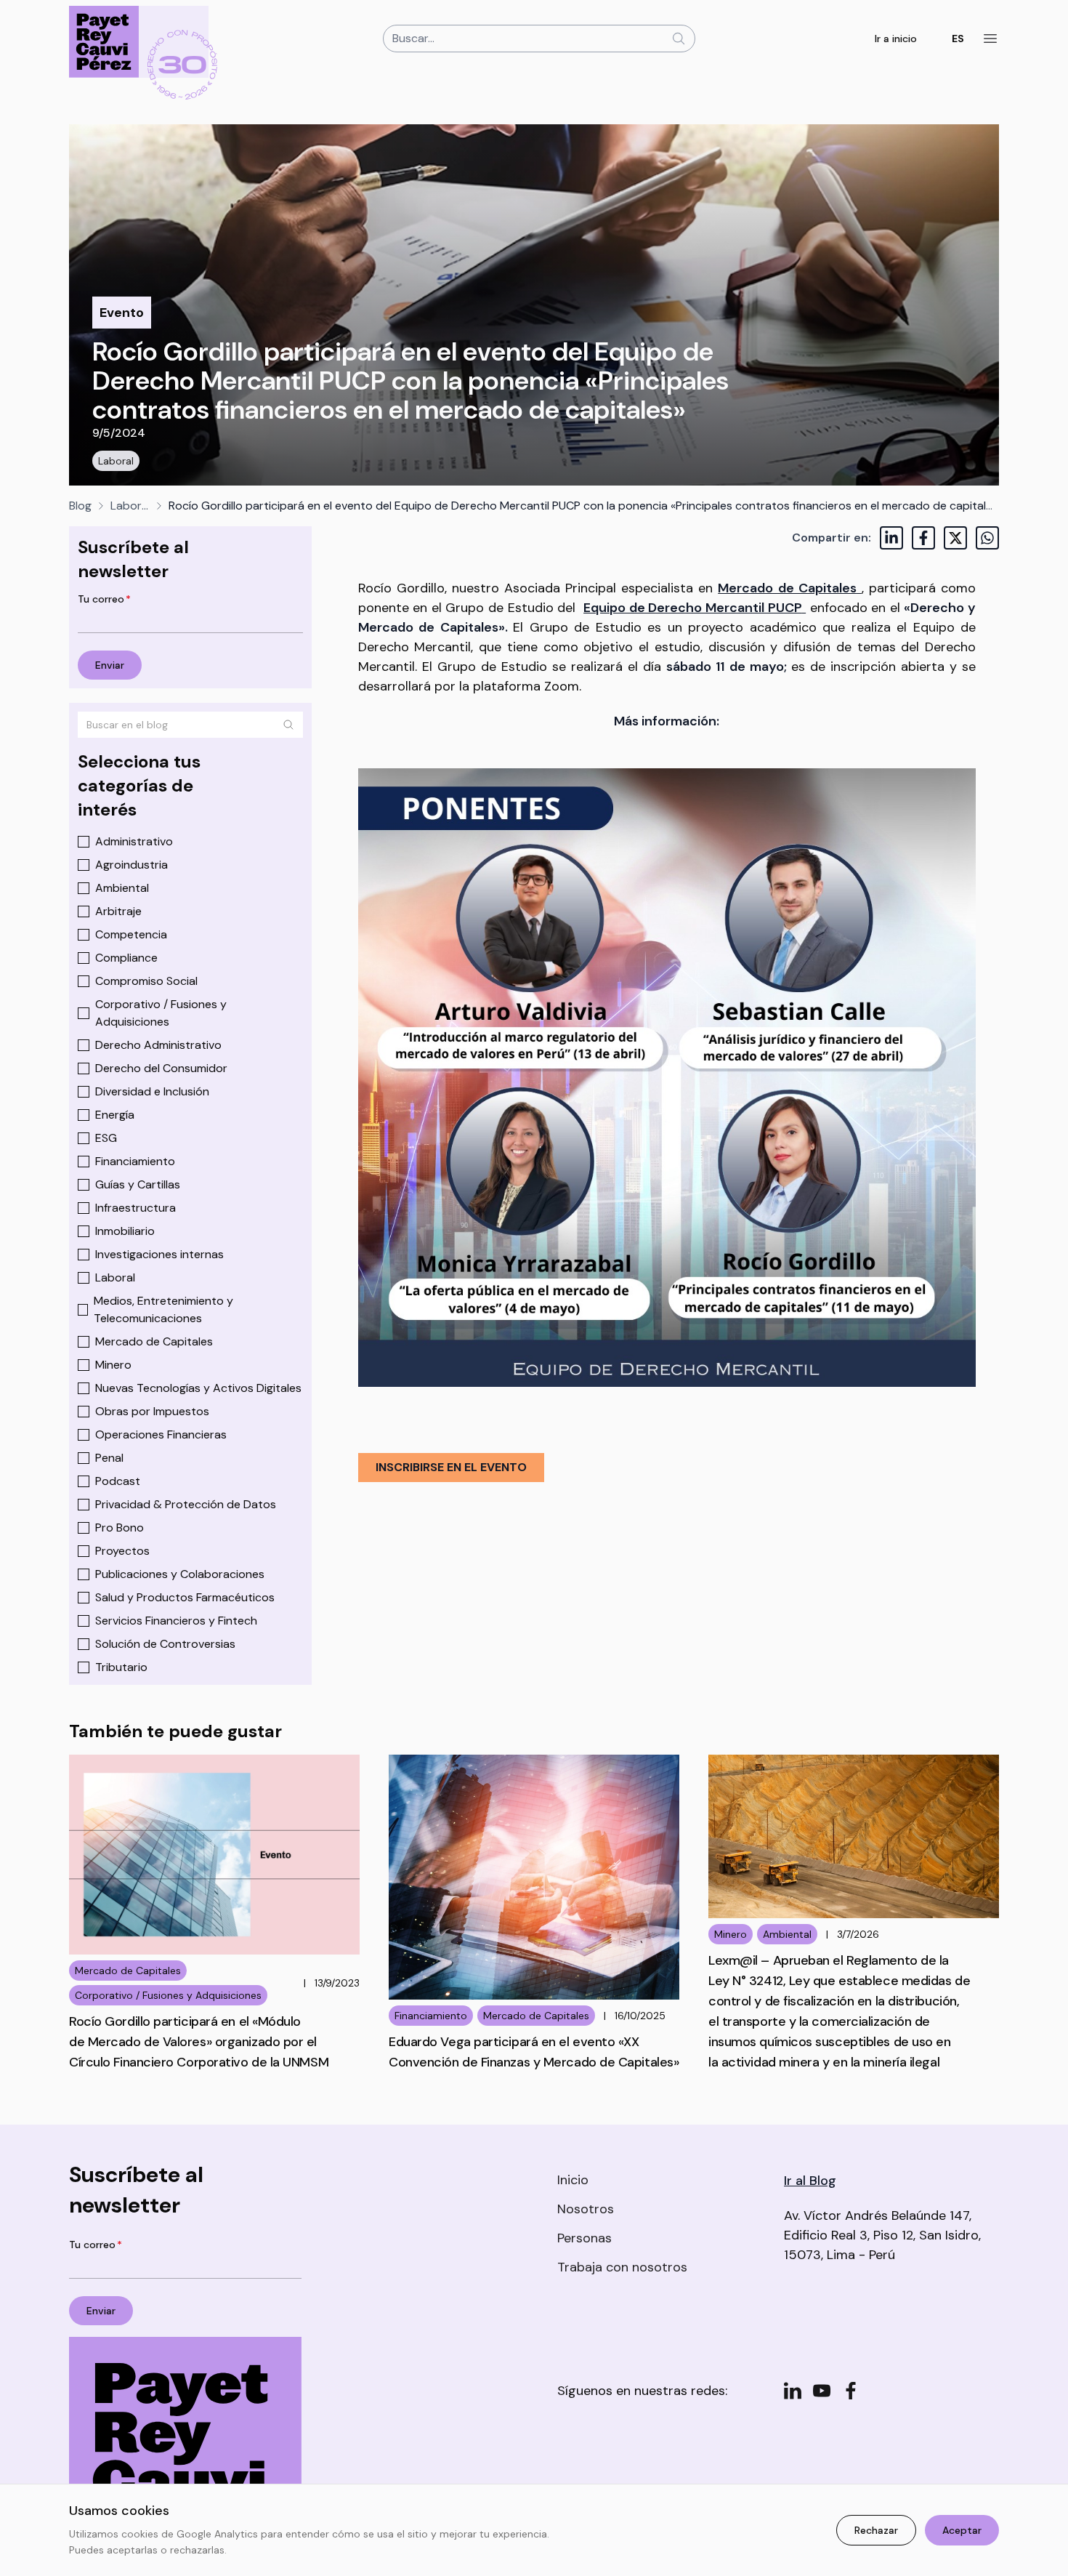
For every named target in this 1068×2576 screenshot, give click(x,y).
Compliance (126, 958)
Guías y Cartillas (138, 1184)
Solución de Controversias (165, 1644)
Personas (584, 2238)
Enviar (110, 665)
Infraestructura (135, 1208)
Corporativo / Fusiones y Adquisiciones (161, 1013)
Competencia (131, 934)
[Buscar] (288, 725)
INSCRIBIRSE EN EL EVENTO (451, 1467)
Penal (109, 1458)
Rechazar (876, 2530)
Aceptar (962, 2530)
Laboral (116, 461)
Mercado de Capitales (154, 1341)
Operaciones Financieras (161, 1434)
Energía (115, 1115)
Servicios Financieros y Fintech (176, 1621)
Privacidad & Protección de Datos (186, 1504)
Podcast (118, 1481)
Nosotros (586, 2209)
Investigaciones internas (159, 1254)
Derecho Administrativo (158, 1045)
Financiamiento (135, 1161)
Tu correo (104, 599)
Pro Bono (120, 1528)
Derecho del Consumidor (161, 1068)
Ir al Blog (810, 2181)
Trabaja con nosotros (622, 2267)
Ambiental (122, 888)
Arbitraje (118, 911)
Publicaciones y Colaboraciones (180, 1574)
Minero (113, 1365)
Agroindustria (132, 865)
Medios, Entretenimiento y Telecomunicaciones (163, 1309)
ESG (106, 1138)
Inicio (573, 2180)
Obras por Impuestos (152, 1411)
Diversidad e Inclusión (152, 1091)
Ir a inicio (896, 39)
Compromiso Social (146, 981)
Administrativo (134, 841)
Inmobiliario (125, 1231)
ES (958, 39)
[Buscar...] (679, 39)
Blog (80, 506)
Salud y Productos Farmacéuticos (185, 1597)
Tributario (121, 1667)
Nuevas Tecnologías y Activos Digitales (198, 1388)
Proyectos (122, 1551)
